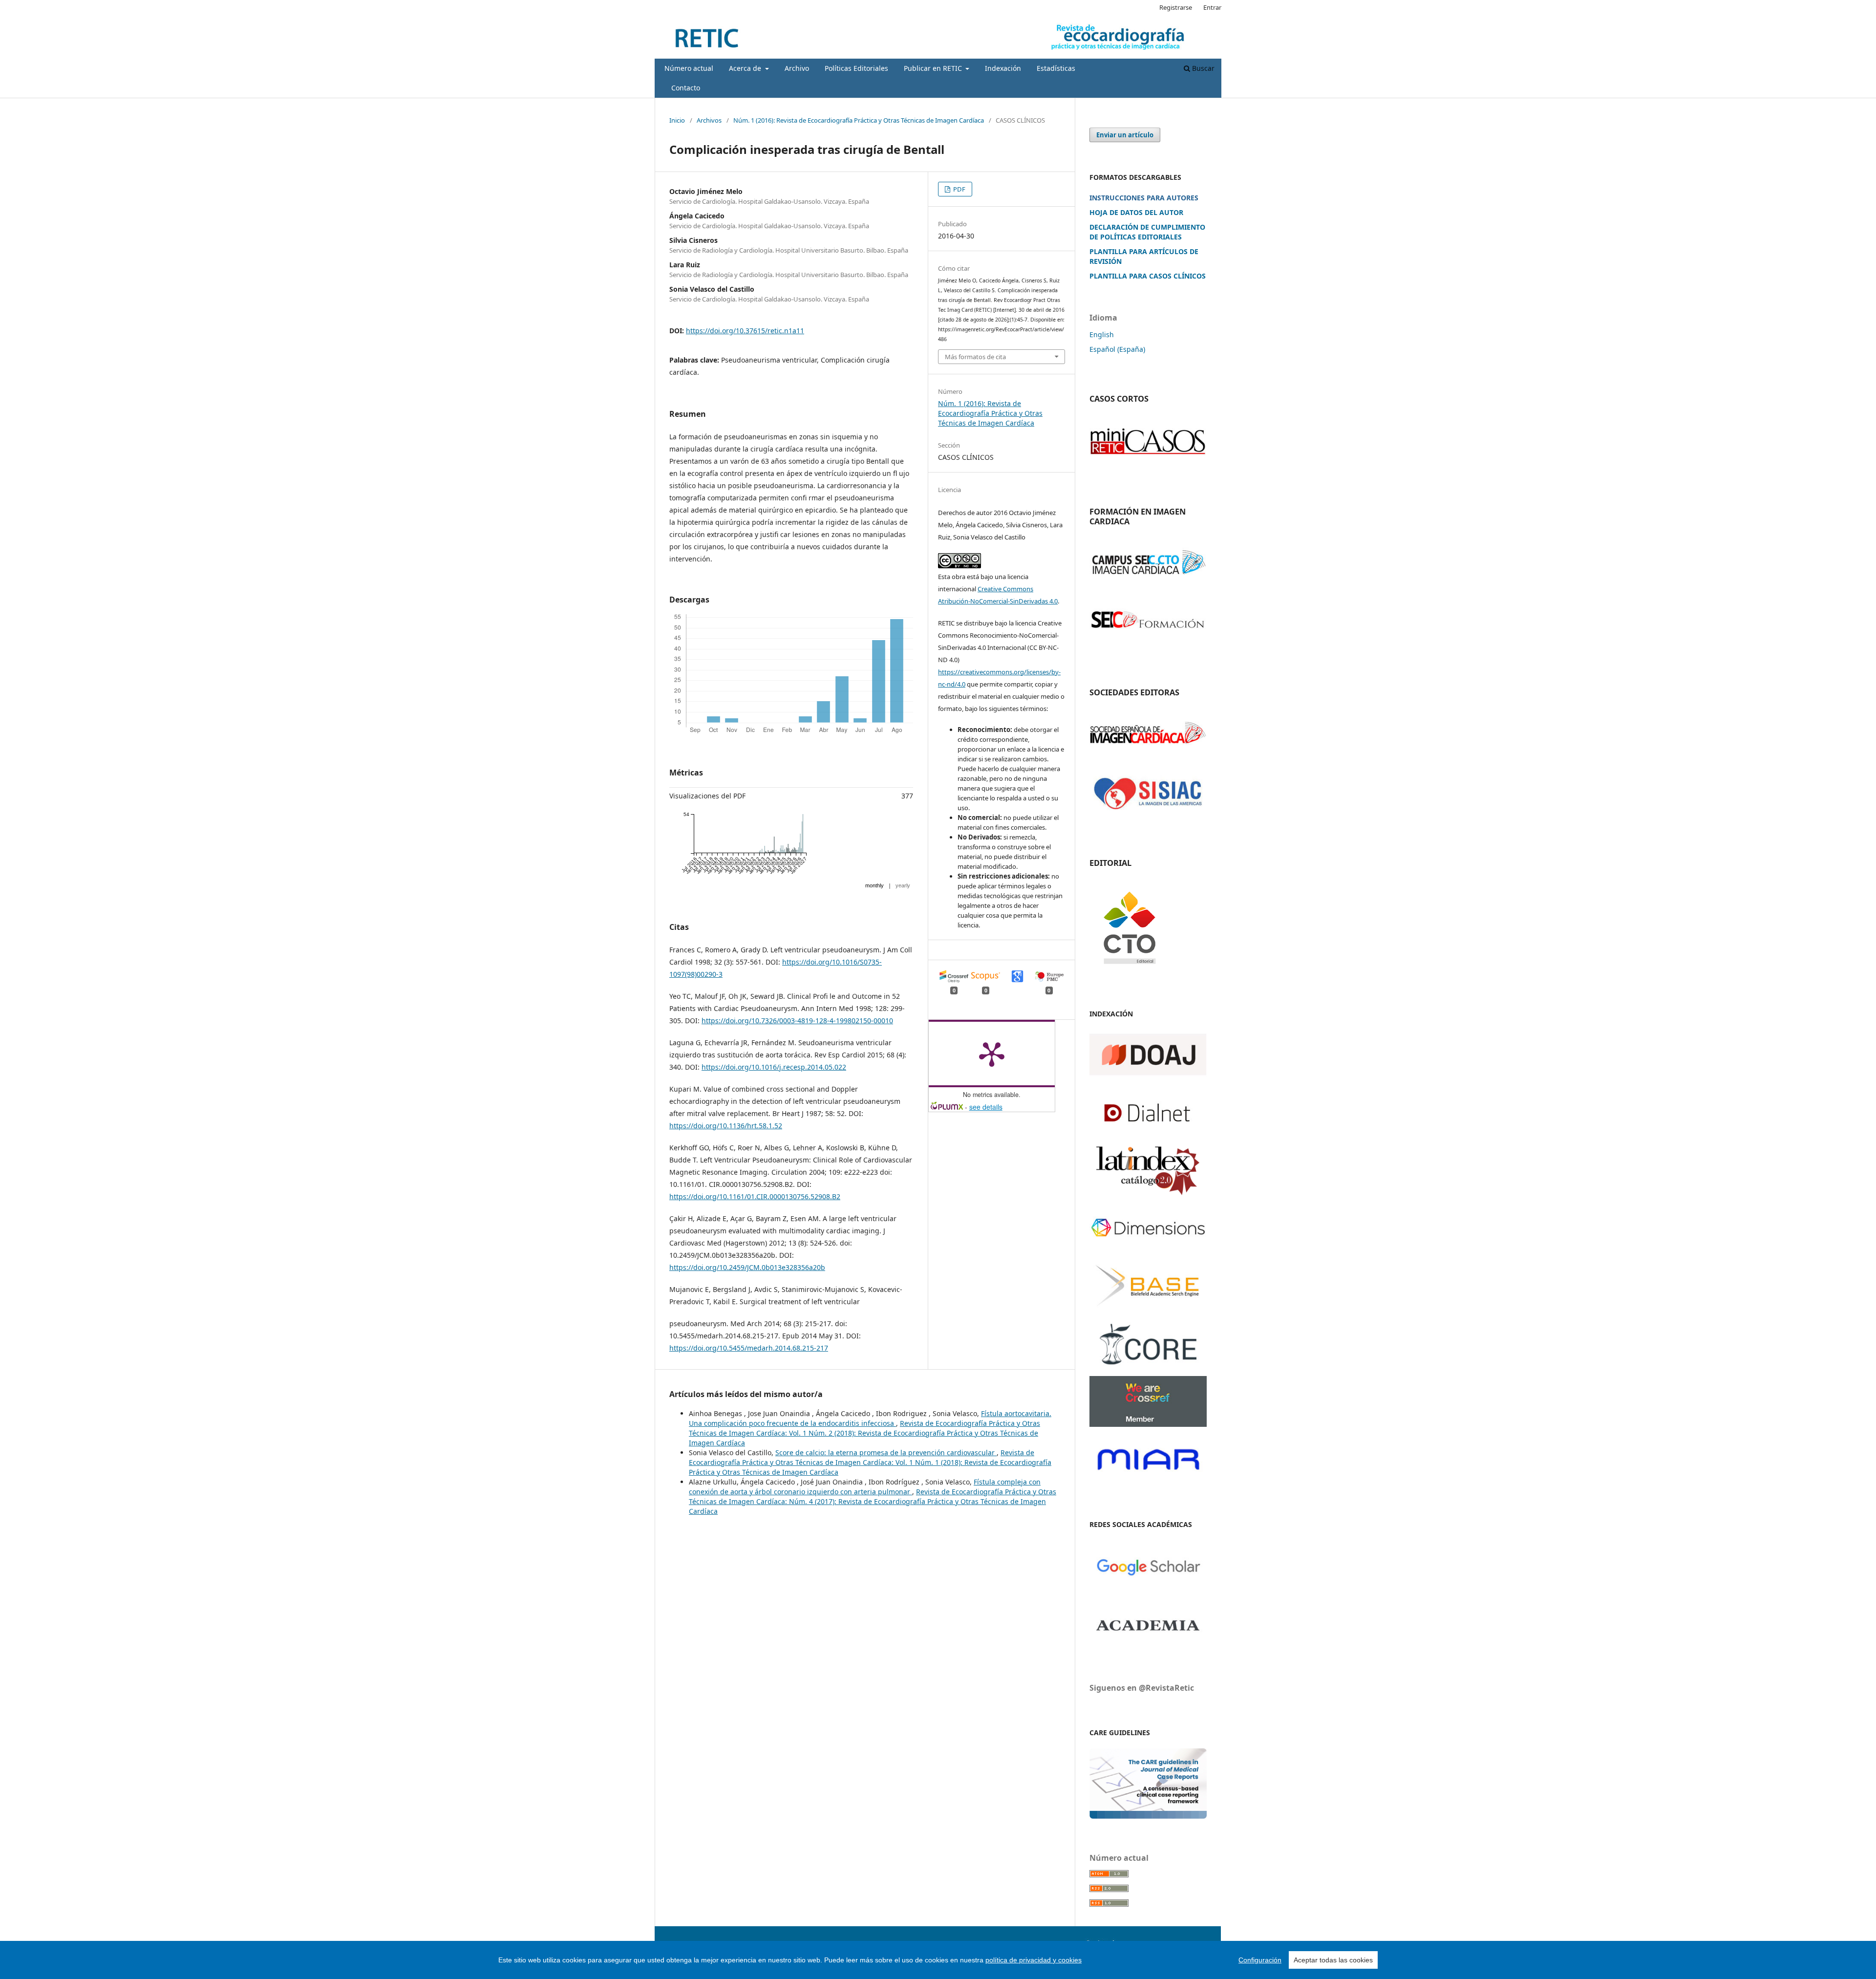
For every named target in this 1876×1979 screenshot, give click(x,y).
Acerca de (746, 68)
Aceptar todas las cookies (1333, 1960)
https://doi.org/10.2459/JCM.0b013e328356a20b (747, 1267)
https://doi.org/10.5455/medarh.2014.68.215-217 (749, 1348)
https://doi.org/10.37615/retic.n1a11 (745, 331)
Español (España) (1117, 349)
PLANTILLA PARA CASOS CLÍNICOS (1148, 276)
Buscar (1202, 68)
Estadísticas (1056, 68)
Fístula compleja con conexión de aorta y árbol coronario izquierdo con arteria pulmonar (865, 1487)
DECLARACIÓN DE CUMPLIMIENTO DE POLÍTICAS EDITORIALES (1147, 232)
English (1102, 334)
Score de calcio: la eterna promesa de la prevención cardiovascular (886, 1452)
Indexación (1003, 68)
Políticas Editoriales (856, 68)
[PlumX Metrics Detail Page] (992, 1054)
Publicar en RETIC (934, 68)
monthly (874, 885)
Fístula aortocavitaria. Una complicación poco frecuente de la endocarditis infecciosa (870, 1418)
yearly (903, 885)
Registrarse (1176, 7)
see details (986, 1107)
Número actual (689, 68)
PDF (959, 189)
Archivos (709, 120)
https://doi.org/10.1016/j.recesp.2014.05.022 (774, 1067)
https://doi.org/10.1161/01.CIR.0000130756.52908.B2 (755, 1196)
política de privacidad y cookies (1034, 1960)
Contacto (686, 88)
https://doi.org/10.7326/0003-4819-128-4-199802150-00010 (797, 1021)
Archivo (797, 68)
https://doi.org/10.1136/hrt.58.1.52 (726, 1126)
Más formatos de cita (975, 357)
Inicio (677, 120)
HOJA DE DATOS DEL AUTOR (1136, 212)
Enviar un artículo (1125, 135)
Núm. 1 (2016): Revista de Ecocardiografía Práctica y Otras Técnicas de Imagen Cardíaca (859, 120)
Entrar (1212, 7)
